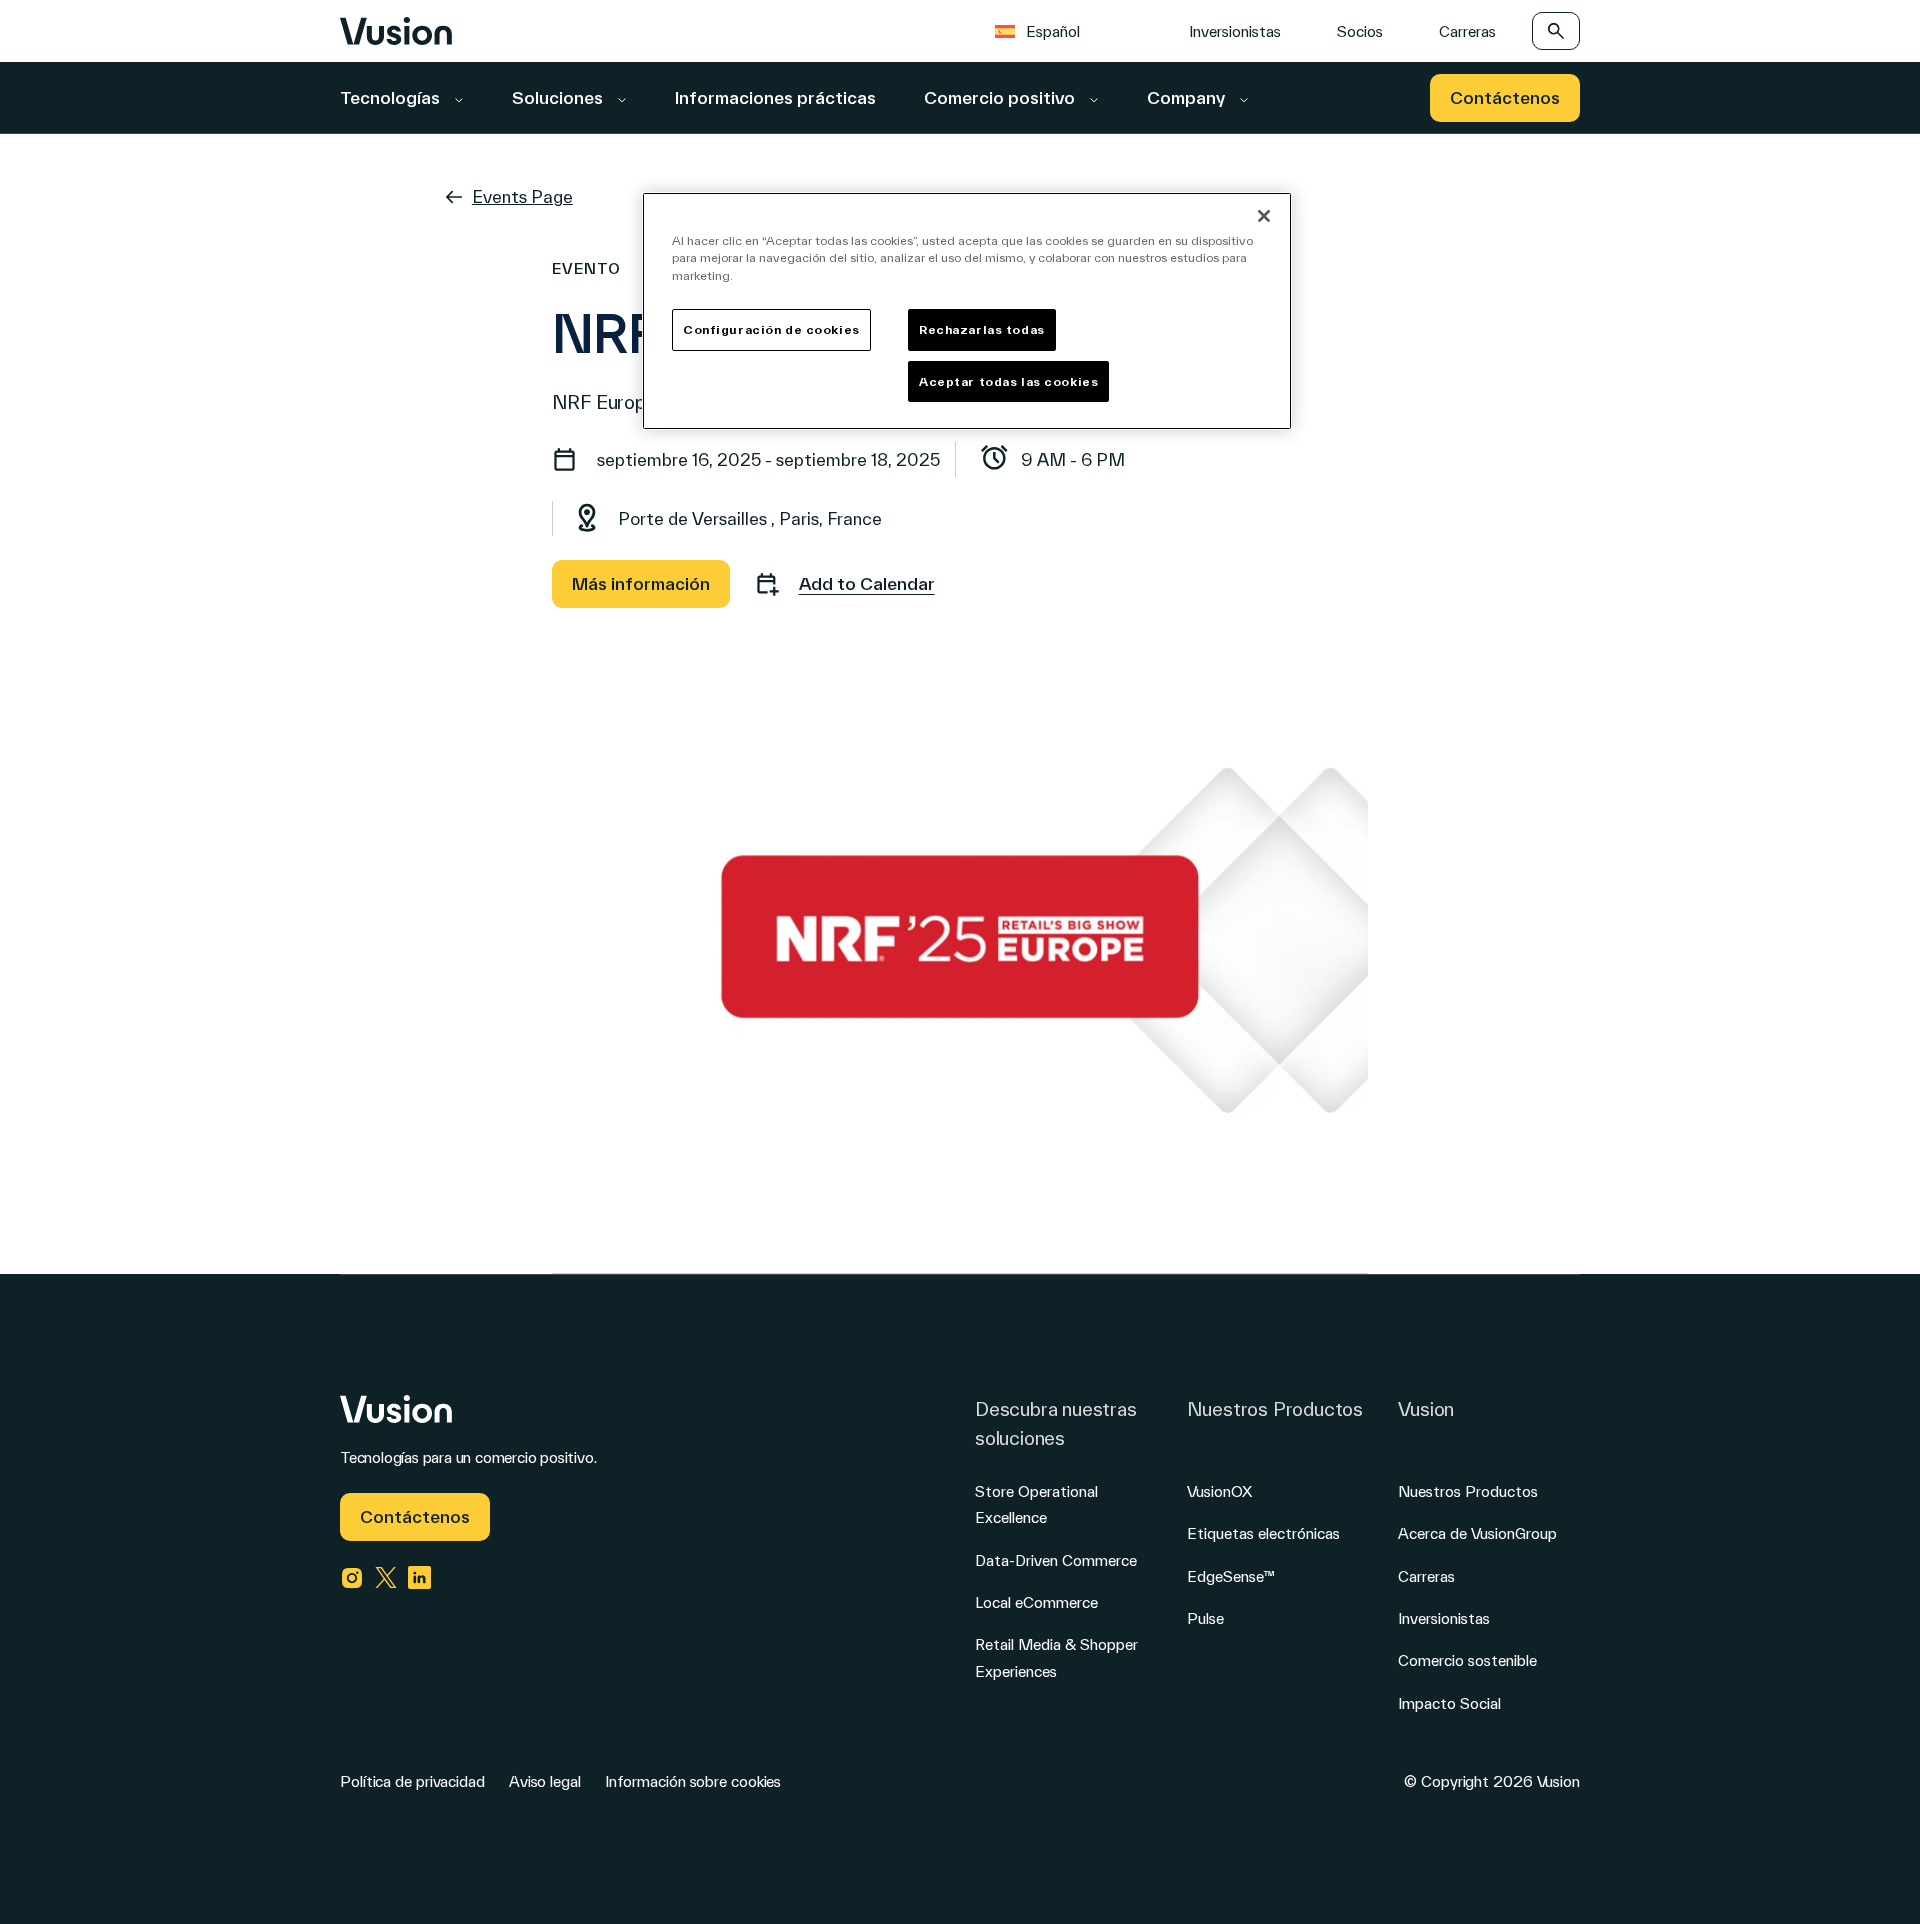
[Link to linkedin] (420, 1578)
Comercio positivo (1001, 97)
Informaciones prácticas (775, 97)
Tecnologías (392, 97)
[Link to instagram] (352, 1578)
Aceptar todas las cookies (1008, 381)
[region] (967, 311)
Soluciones (559, 97)
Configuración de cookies (771, 329)
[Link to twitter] (386, 1578)
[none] (1065, 30)
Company (1188, 97)
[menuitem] (1047, 30)
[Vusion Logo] (396, 31)
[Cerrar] (1264, 216)
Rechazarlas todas (982, 329)
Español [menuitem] (1053, 31)
